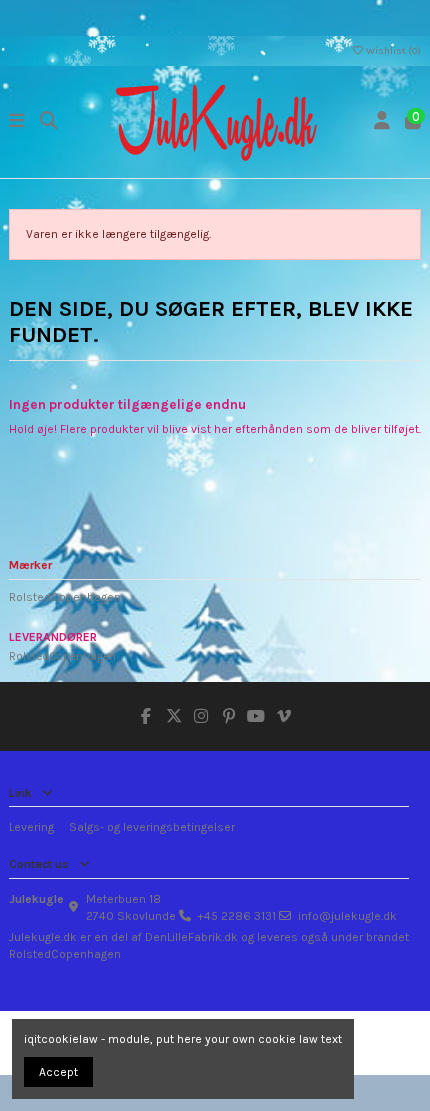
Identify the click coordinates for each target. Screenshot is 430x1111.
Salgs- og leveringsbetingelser (152, 827)
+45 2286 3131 (236, 916)
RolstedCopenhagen (65, 597)
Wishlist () (392, 51)
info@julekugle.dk (347, 916)
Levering (31, 827)
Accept (58, 1072)
